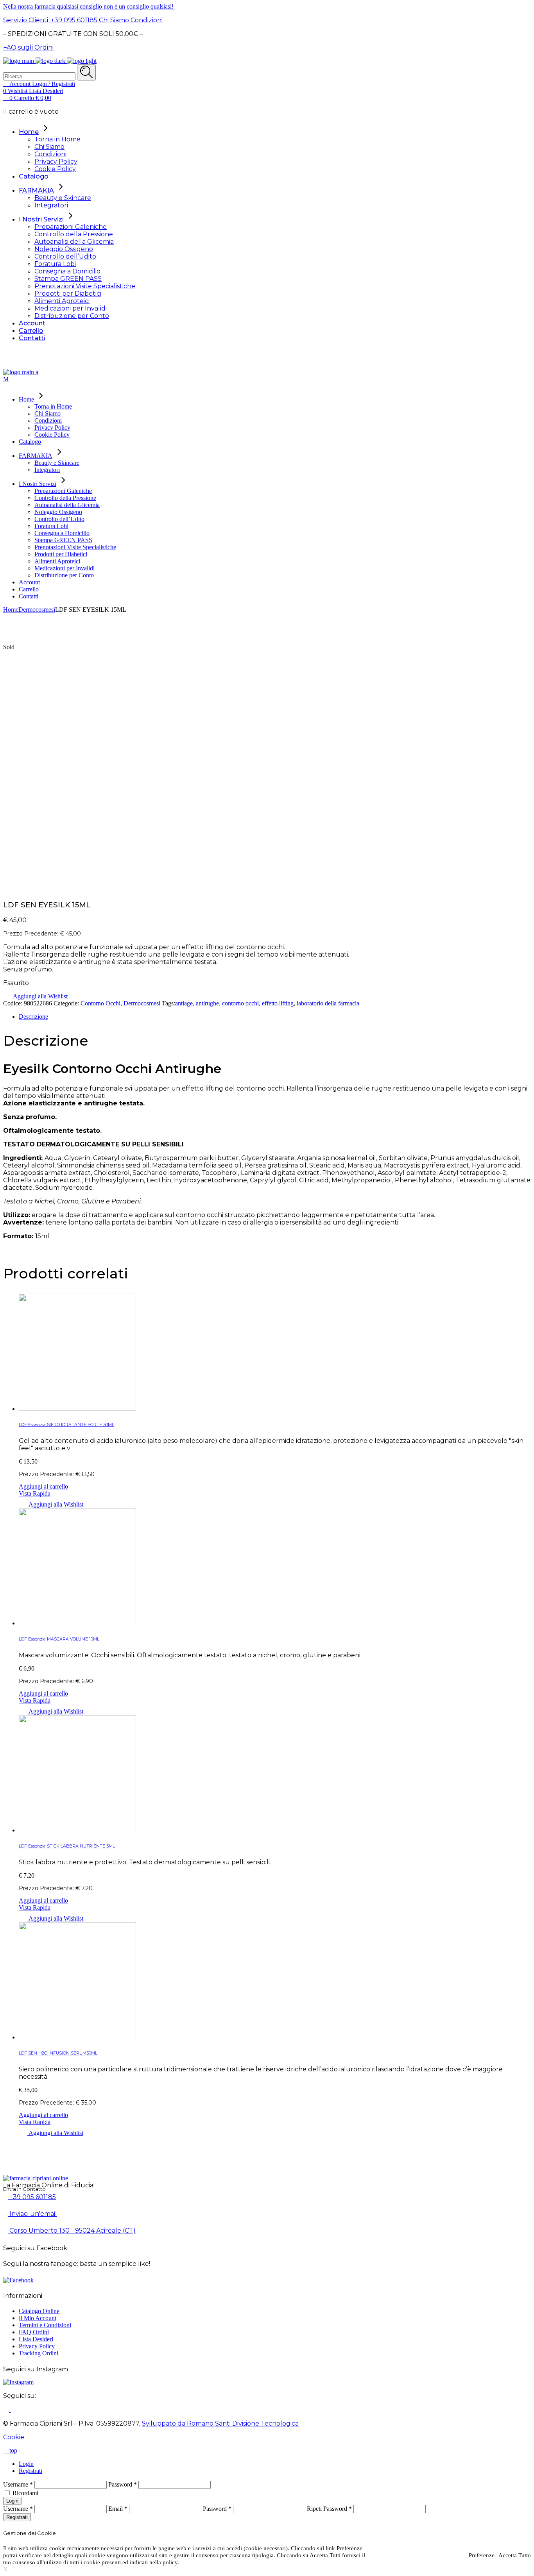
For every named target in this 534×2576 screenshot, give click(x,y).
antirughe (207, 1003)
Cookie (14, 2437)
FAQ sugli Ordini (28, 47)
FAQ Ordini (34, 2332)
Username (18, 2484)
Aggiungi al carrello (43, 1486)
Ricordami (25, 2493)
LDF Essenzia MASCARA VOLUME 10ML (59, 1639)
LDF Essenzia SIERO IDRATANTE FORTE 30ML (66, 1425)
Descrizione (33, 1017)
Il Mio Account (38, 2318)
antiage (184, 1003)
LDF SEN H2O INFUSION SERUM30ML (58, 2053)
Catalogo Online (39, 2311)
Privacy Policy (37, 2346)
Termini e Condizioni (45, 2325)
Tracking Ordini (39, 2353)
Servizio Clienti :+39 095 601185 (50, 20)
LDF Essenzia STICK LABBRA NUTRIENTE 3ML (67, 1846)
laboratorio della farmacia (328, 1003)
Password (123, 2484)
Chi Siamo (113, 20)
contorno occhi (240, 1003)
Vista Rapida (35, 1493)
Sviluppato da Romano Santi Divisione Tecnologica (220, 2423)
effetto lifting (278, 1003)
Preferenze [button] (482, 2555)
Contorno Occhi (100, 1003)
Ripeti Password (329, 2509)
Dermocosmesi (142, 1003)
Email (118, 2509)
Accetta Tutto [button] (515, 2555)
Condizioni (146, 20)
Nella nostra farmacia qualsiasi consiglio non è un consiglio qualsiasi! (89, 6)
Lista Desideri (36, 2339)
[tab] (275, 1017)
